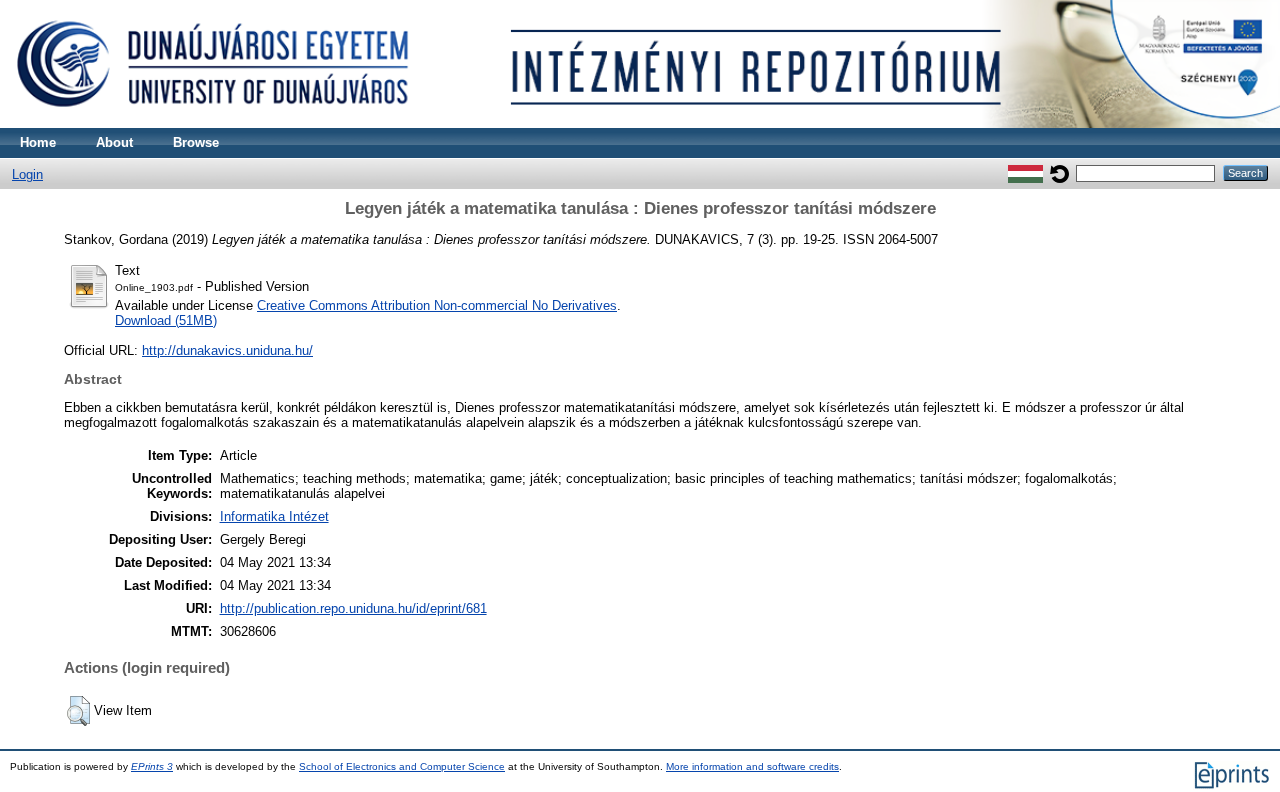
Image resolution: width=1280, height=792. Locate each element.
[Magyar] (1025, 172)
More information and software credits (752, 766)
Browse (196, 142)
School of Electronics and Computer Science (402, 766)
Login (27, 174)
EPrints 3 (152, 766)
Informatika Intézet (274, 516)
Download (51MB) (166, 320)
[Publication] (640, 123)
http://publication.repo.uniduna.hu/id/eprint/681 (353, 608)
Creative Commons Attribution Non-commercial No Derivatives (437, 305)
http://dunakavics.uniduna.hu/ (227, 350)
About (114, 142)
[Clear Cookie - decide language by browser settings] (1059, 172)
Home (38, 142)
